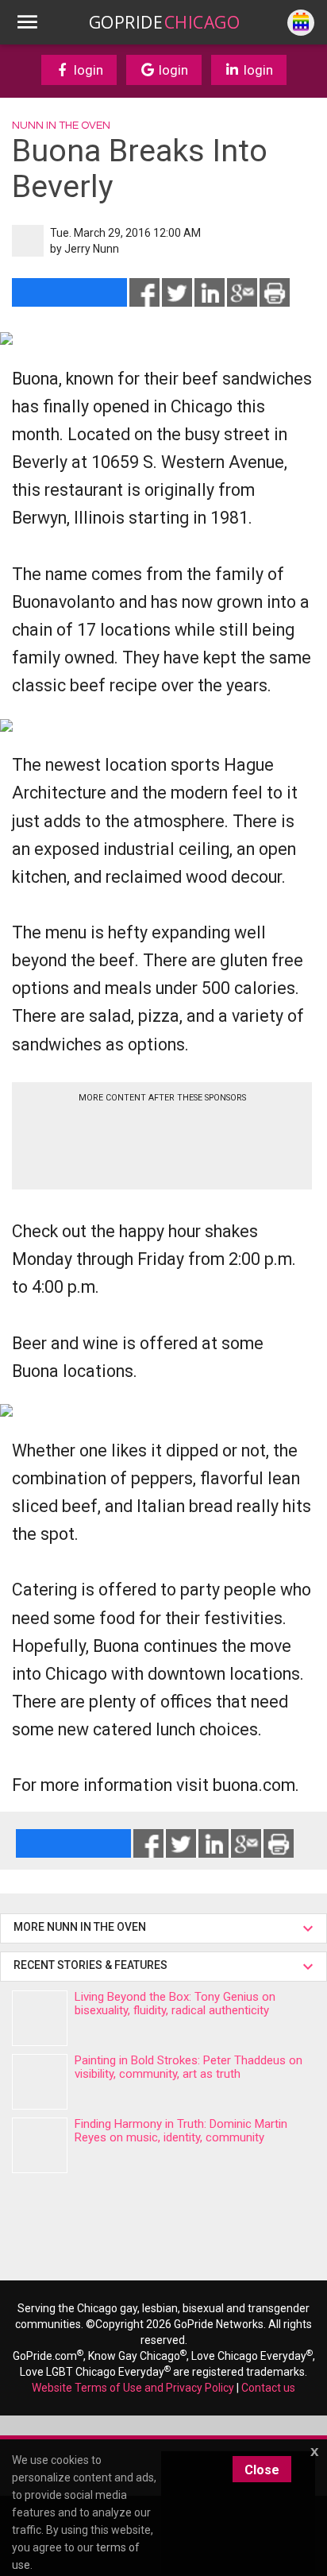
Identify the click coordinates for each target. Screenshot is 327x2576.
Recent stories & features (92, 1965)
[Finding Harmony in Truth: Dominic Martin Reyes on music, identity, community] (40, 2145)
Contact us (268, 2388)
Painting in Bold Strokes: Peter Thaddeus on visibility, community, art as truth (189, 2067)
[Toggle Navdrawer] (27, 22)
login (87, 70)
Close (262, 2470)
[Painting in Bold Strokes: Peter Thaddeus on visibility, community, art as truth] (40, 2082)
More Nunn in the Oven (80, 1927)
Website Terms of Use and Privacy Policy (133, 2388)
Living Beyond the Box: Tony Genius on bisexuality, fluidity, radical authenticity (175, 2004)
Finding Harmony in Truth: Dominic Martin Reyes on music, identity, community (181, 2131)
